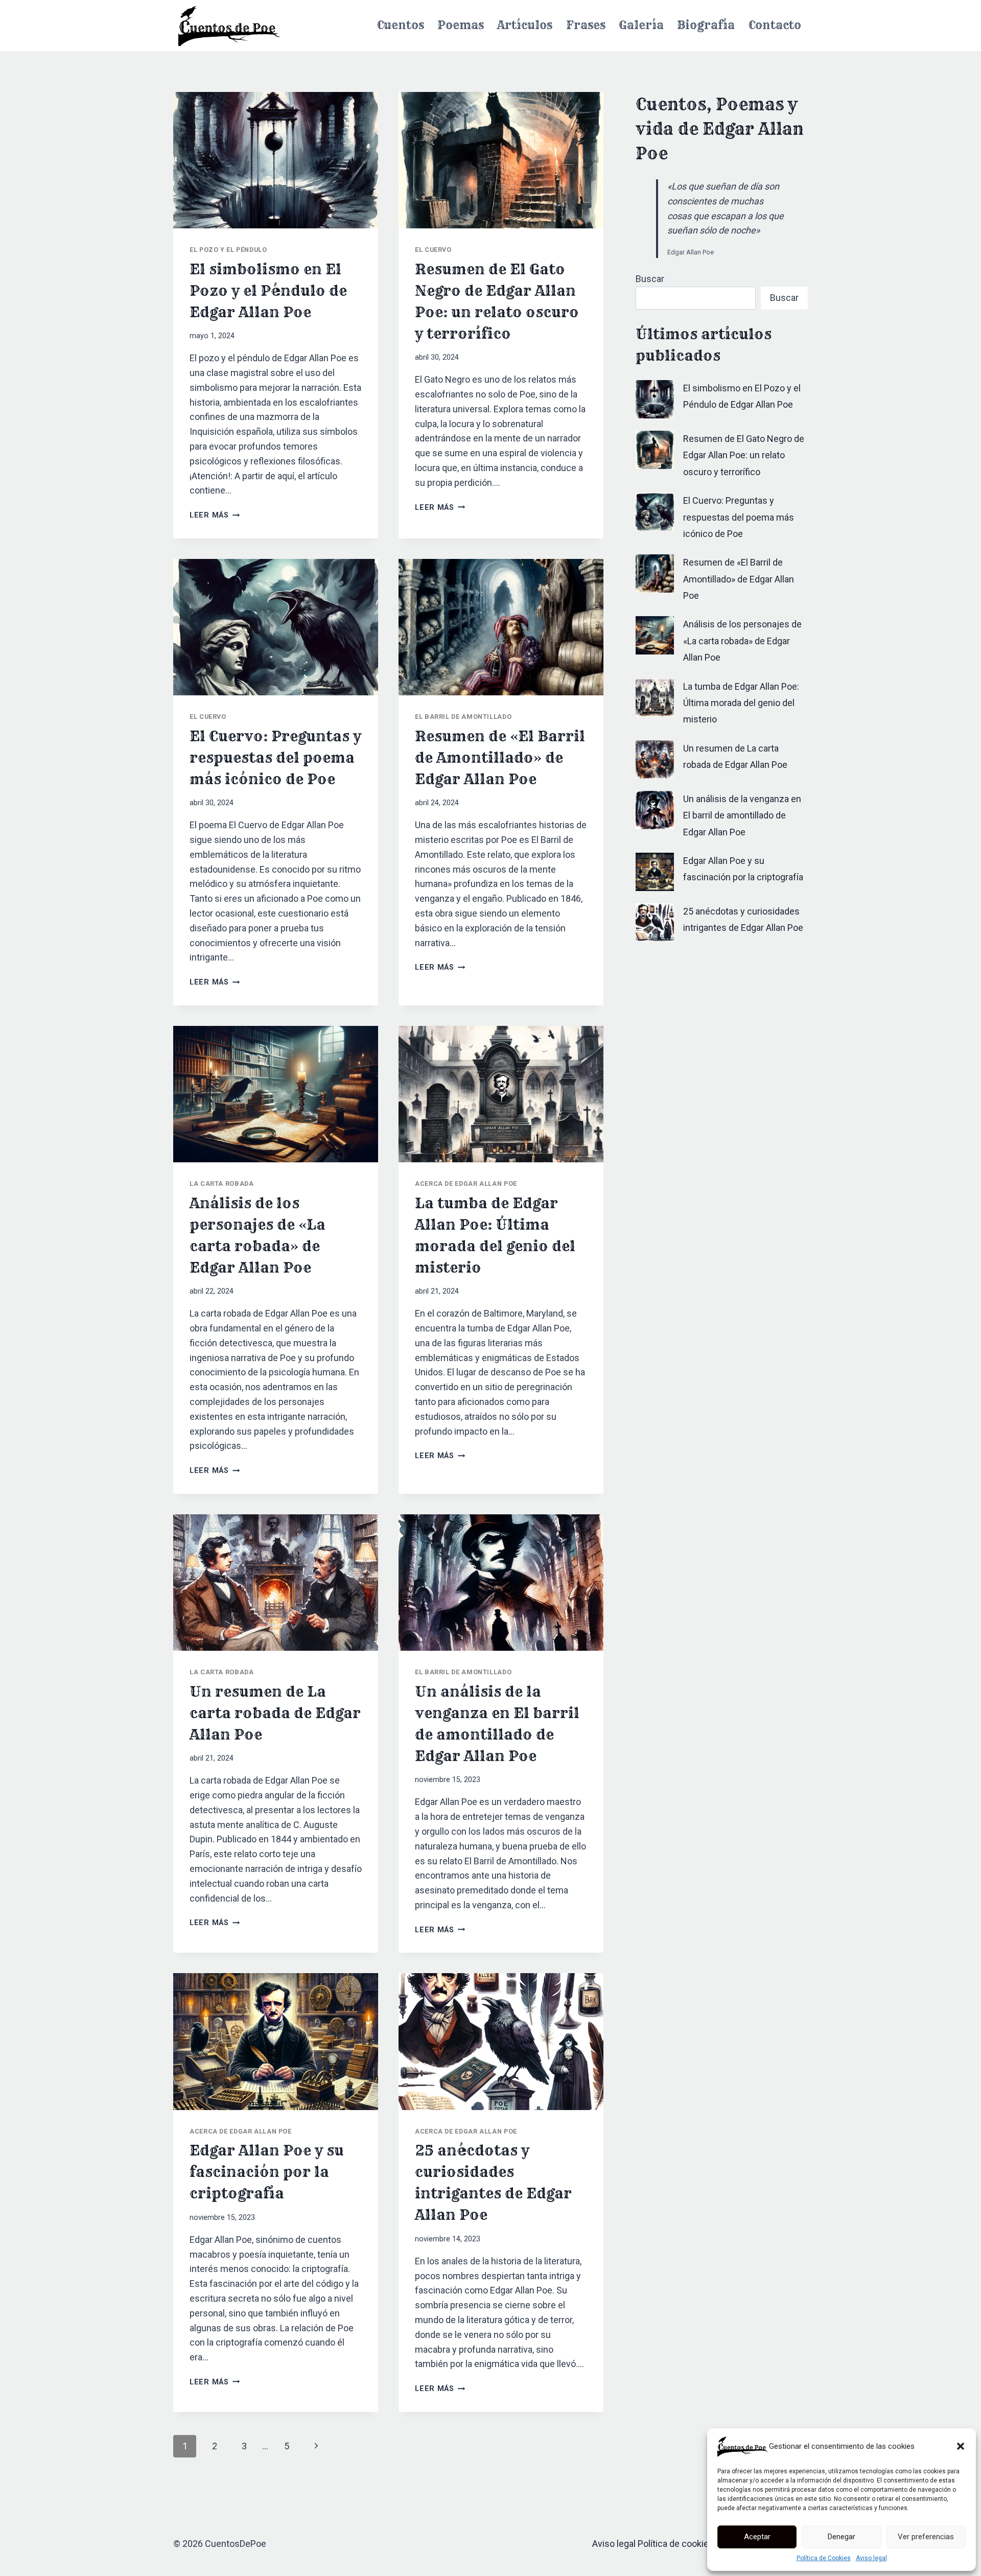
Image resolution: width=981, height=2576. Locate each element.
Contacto (775, 25)
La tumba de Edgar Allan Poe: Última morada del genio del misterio (741, 703)
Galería (641, 25)
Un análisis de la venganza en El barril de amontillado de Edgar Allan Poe (742, 815)
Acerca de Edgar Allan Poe (466, 1184)
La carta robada (221, 1184)
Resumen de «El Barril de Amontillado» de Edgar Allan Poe (500, 757)
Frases (586, 25)
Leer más (215, 515)
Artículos (525, 25)
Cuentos (401, 25)
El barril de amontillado (463, 717)
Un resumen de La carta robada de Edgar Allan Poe (275, 1713)
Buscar (650, 279)
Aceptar (757, 2537)
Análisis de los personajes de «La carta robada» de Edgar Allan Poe (742, 641)
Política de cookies (676, 2544)
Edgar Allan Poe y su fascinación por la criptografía (267, 2172)
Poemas (461, 25)
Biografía (706, 25)
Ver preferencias (926, 2537)
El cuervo (433, 250)
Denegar (842, 2537)
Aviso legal (871, 2558)
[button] (961, 2446)
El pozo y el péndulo (228, 250)
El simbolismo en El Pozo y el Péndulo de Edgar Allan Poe (268, 290)
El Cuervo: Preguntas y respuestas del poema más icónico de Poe (275, 757)
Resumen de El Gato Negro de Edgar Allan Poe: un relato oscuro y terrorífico (744, 455)
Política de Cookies (824, 2558)
